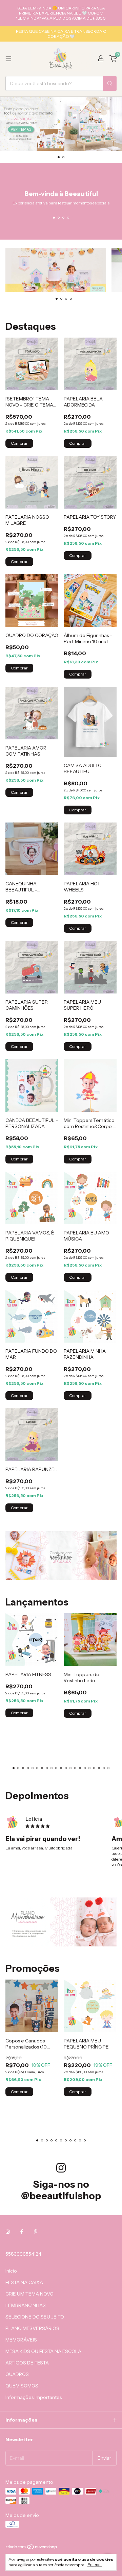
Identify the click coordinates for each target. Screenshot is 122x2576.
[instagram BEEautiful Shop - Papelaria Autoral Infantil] (8, 2232)
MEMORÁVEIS (21, 2340)
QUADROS (17, 2374)
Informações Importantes (34, 2397)
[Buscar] (110, 83)
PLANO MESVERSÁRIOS (32, 2328)
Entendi (95, 2565)
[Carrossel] (61, 124)
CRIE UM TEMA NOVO (29, 2294)
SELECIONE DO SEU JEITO (35, 2317)
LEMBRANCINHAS (26, 2305)
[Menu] (8, 59)
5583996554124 (23, 2254)
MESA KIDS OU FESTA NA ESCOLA (43, 2351)
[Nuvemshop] (32, 2548)
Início (11, 2271)
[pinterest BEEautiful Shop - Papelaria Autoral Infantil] (36, 2232)
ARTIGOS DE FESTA (27, 2363)
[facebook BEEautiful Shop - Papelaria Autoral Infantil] (22, 2232)
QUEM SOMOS (22, 2386)
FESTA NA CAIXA (24, 2282)
